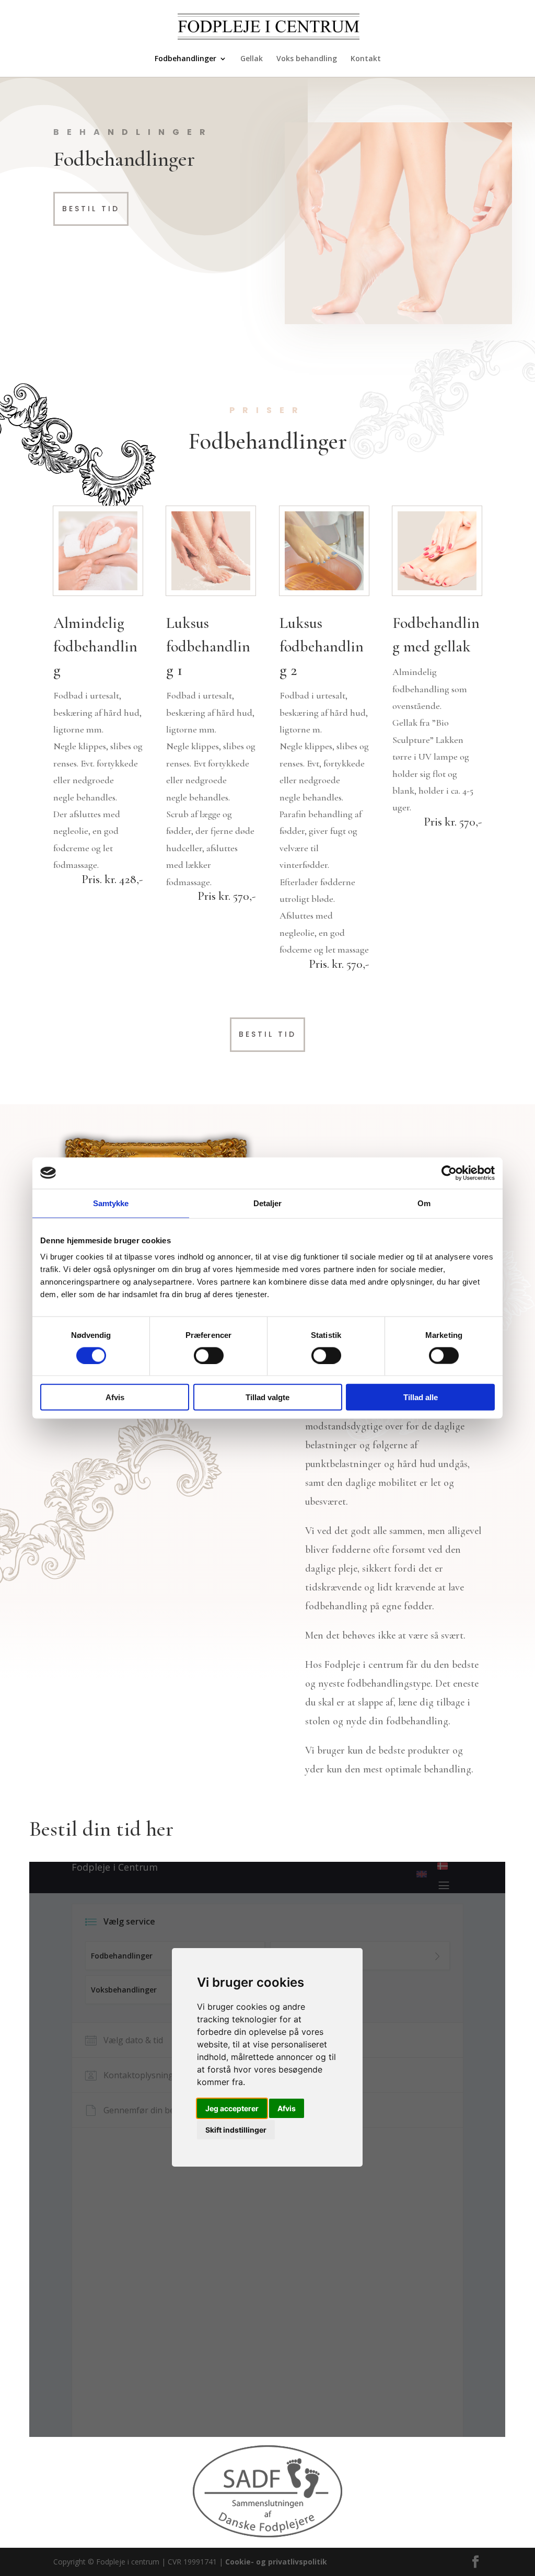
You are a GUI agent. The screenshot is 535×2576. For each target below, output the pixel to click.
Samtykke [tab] (111, 1203)
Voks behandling (307, 59)
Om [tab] (424, 1203)
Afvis (115, 1397)
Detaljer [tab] (268, 1203)
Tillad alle (421, 1397)
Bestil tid (91, 209)
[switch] (209, 1355)
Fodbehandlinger (185, 59)
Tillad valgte (267, 1397)
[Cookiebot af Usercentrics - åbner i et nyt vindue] (449, 1173)
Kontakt (366, 59)
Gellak (252, 59)
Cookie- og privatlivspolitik (276, 2562)
